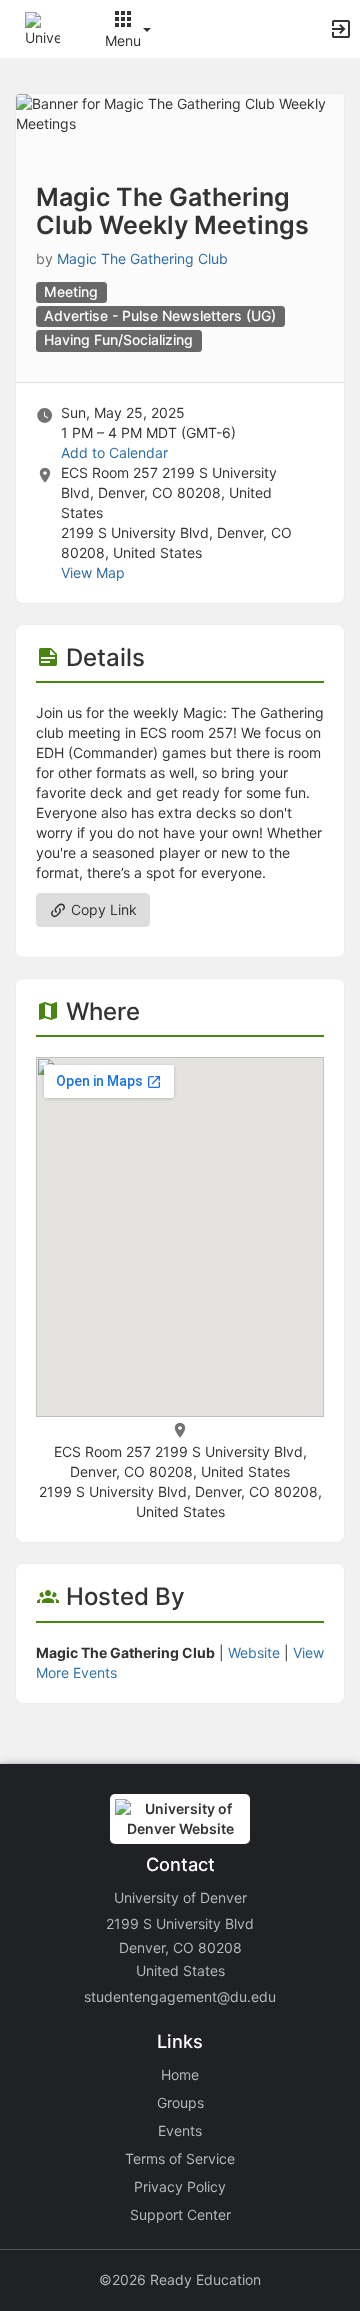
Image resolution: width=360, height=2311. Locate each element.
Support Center (180, 2214)
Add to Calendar (114, 452)
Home (180, 2074)
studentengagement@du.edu (180, 1996)
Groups (180, 2102)
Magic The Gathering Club (142, 258)
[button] (42, 27)
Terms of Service (180, 2158)
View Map (93, 572)
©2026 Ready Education (180, 2279)
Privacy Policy (180, 2186)
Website (254, 1652)
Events (180, 2130)
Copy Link (102, 909)
